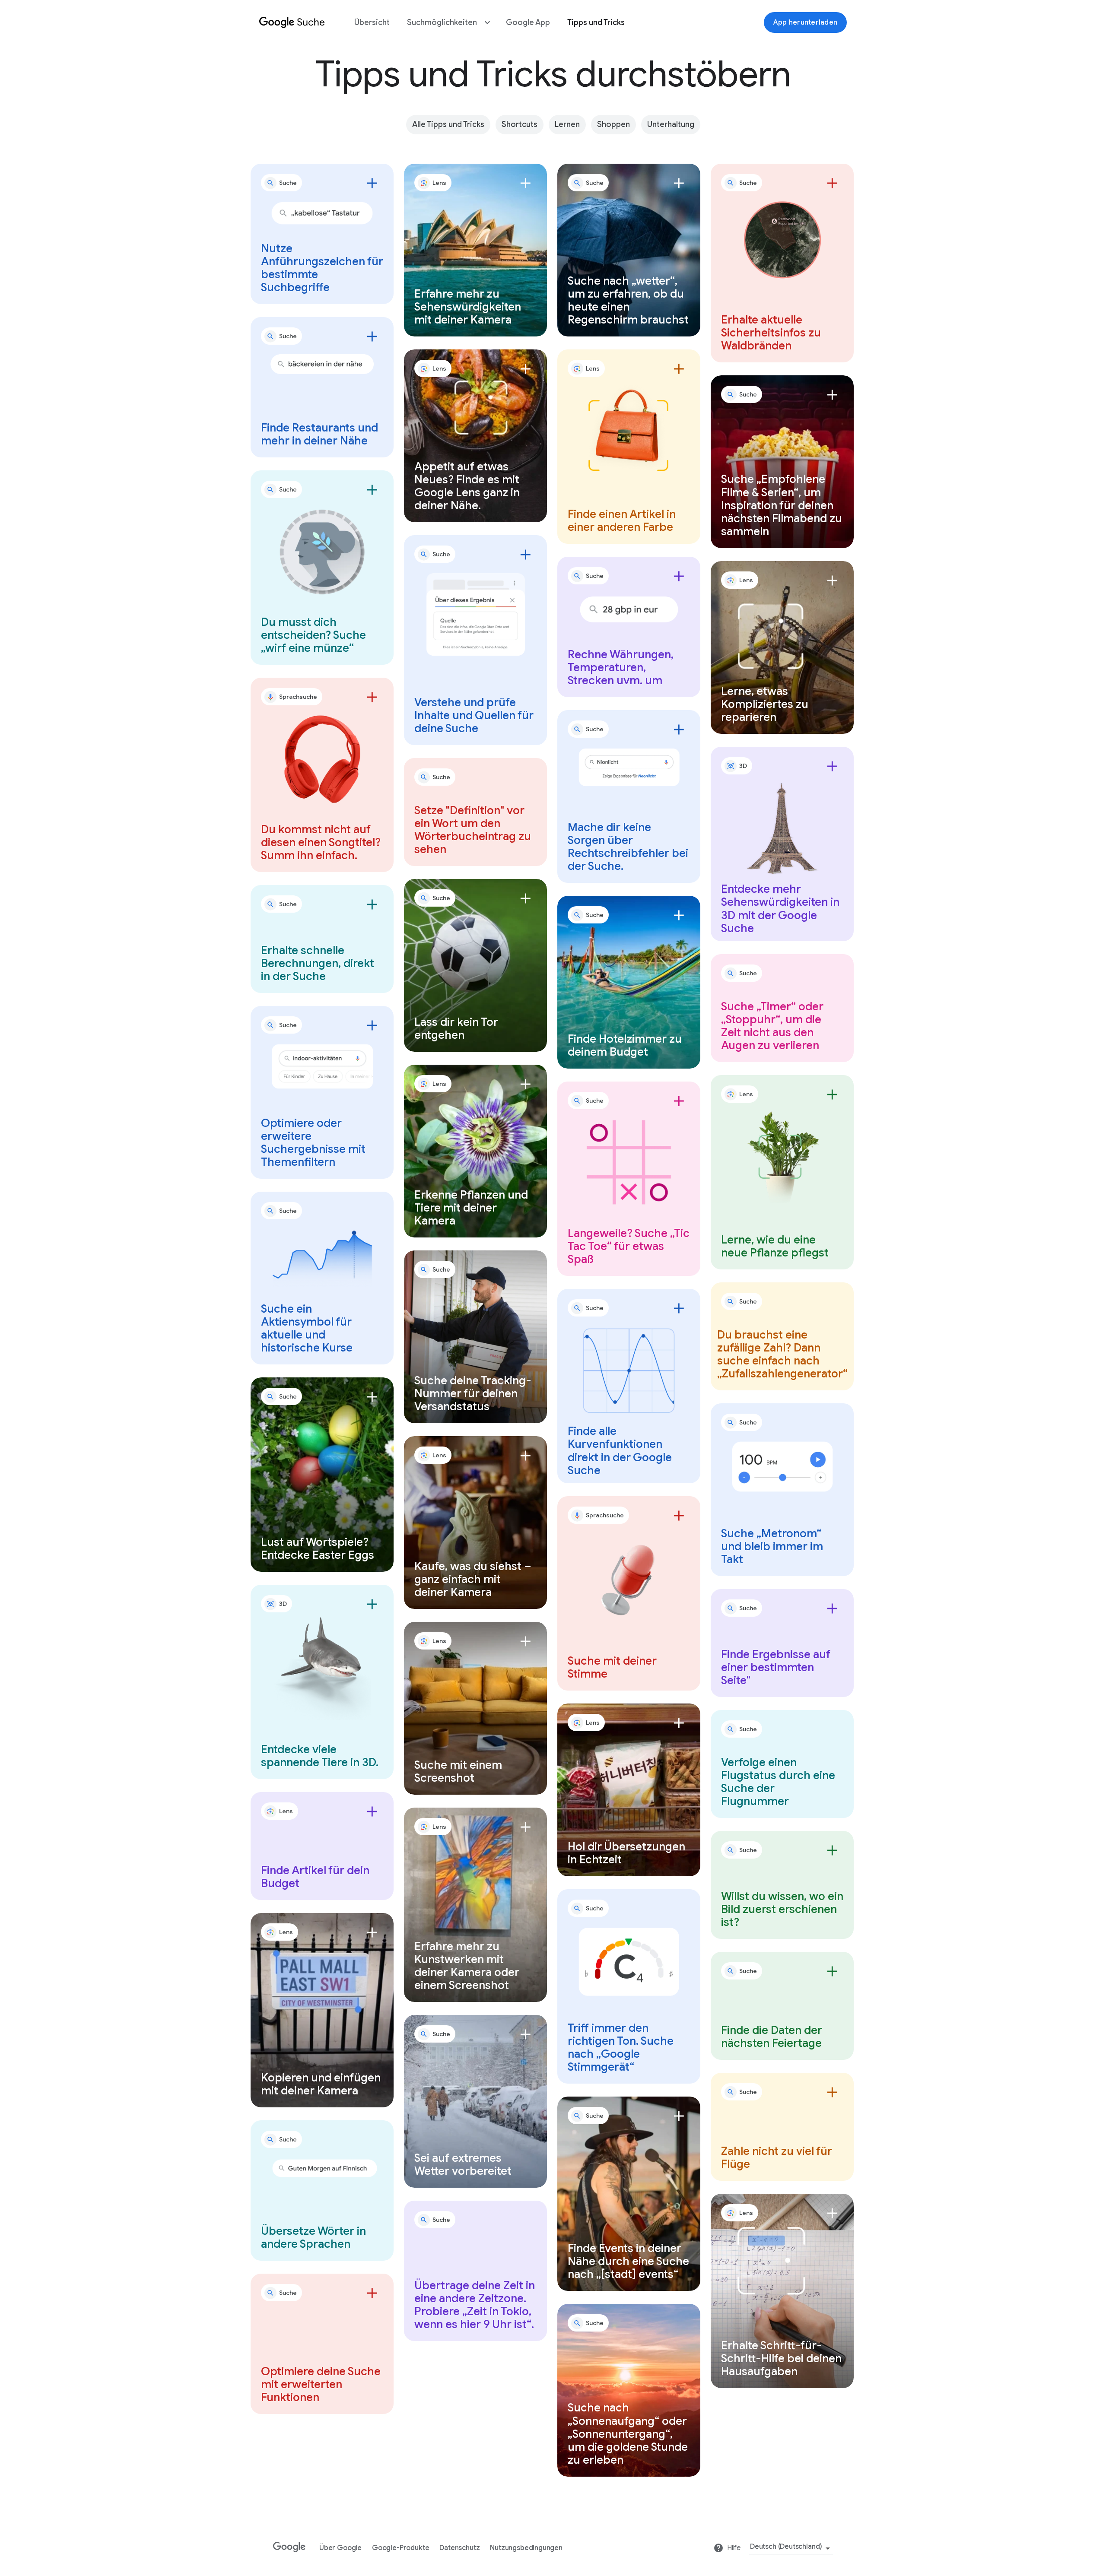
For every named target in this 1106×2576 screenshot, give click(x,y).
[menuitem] (372, 23)
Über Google (340, 2548)
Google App (528, 22)
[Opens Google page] (291, 2544)
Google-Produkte (400, 2548)
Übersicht (372, 22)
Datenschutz (459, 2548)
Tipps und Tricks (596, 22)
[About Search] (292, 25)
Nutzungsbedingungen (526, 2548)
